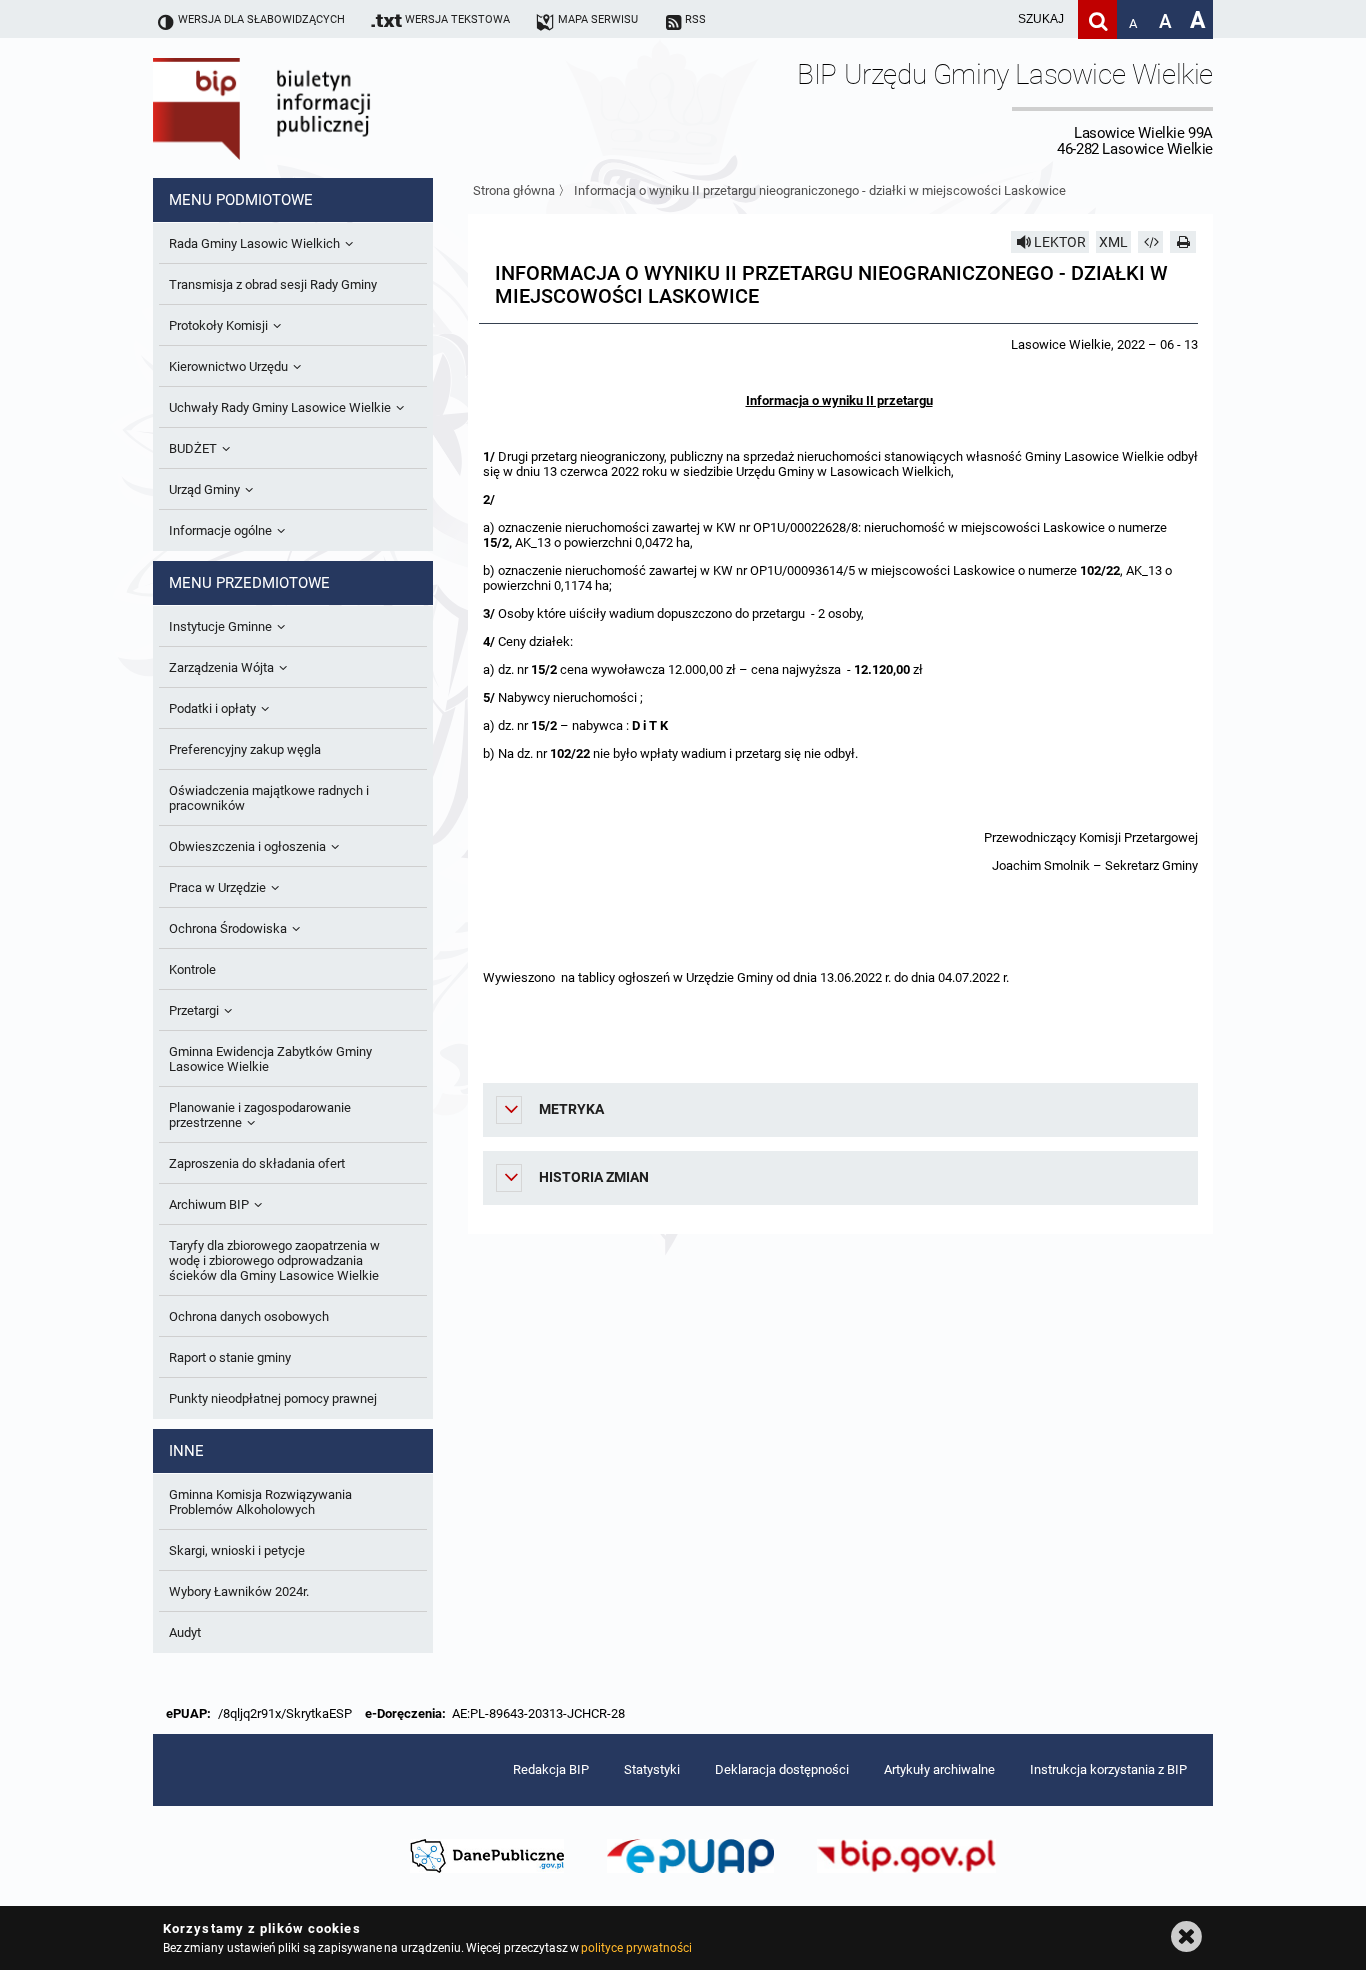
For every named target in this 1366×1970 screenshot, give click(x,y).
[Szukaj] (1097, 19)
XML (1113, 242)
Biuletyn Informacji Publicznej (318, 108)
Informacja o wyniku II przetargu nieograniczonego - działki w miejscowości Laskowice (820, 190)
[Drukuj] (1183, 242)
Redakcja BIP (551, 1769)
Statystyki (652, 1769)
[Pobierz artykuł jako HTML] (1151, 242)
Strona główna (514, 190)
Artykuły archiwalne (939, 1769)
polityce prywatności (636, 1948)
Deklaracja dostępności (782, 1769)
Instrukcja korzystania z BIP (1108, 1769)
